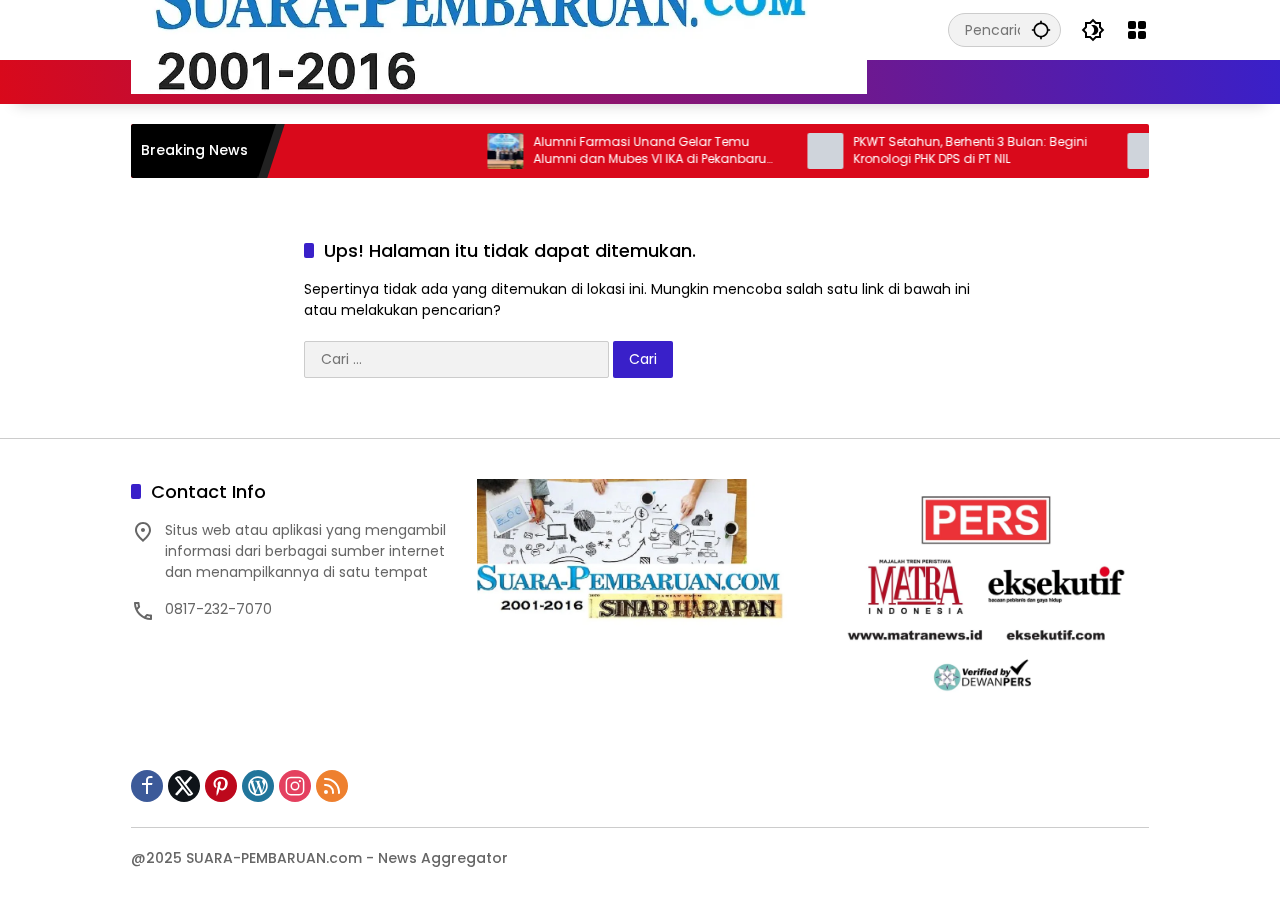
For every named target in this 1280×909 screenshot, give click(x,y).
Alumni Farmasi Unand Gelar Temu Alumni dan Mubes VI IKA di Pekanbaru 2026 (629, 151)
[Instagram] (295, 786)
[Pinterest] (221, 786)
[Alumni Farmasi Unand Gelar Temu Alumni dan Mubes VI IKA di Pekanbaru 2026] (485, 151)
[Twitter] (184, 786)
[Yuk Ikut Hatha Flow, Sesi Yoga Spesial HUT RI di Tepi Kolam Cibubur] (1125, 151)
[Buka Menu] (1137, 30)
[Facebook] (147, 786)
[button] (1041, 29)
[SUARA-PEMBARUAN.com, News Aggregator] (499, 29)
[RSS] (332, 786)
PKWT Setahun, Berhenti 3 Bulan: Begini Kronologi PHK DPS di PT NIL (950, 150)
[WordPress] (258, 786)
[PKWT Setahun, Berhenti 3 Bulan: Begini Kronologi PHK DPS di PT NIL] (805, 151)
